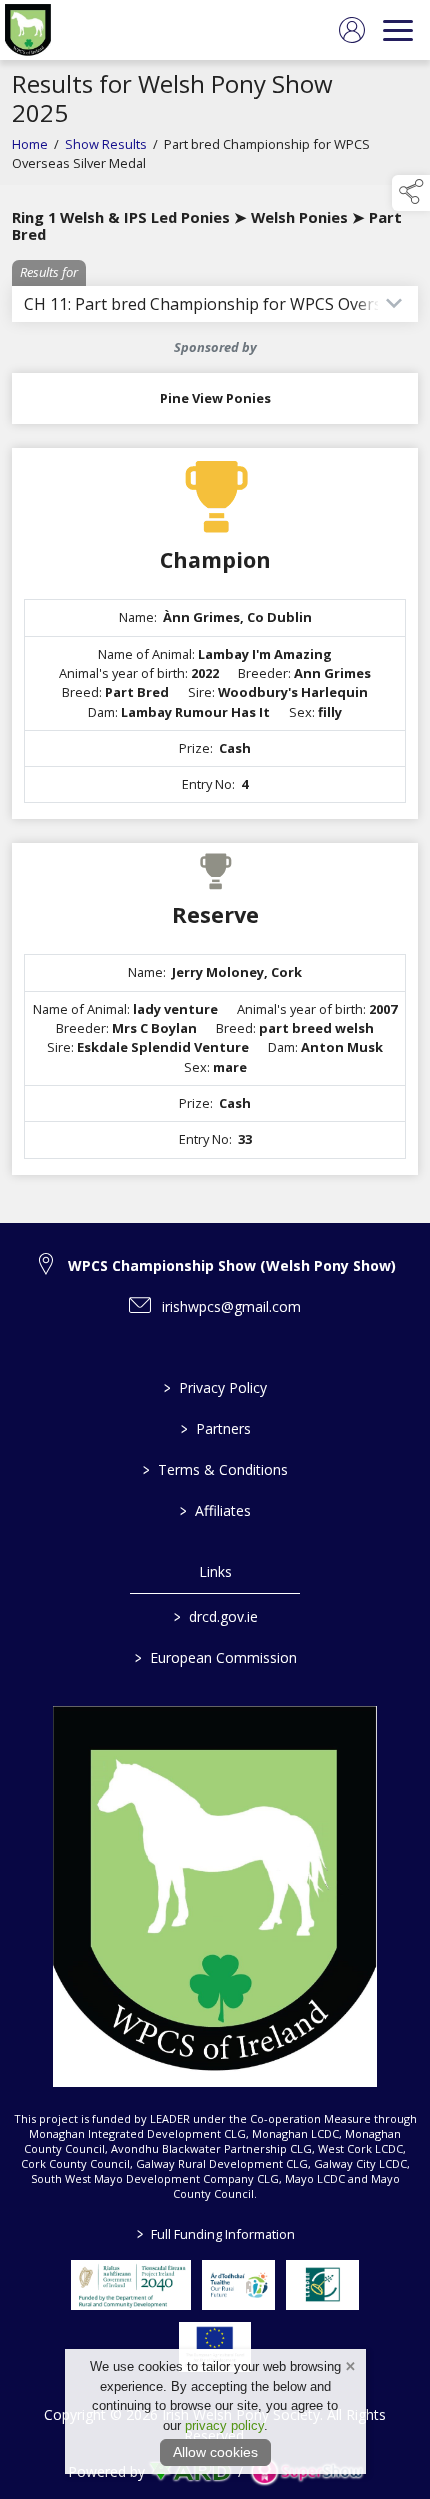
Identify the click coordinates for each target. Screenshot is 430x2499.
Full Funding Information (215, 2234)
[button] (411, 193)
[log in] (352, 30)
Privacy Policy (215, 1387)
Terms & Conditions (215, 1469)
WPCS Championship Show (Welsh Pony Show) (232, 1265)
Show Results (106, 144)
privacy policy (224, 2425)
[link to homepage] (28, 30)
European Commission (215, 1657)
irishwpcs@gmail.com (231, 1306)
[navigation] (398, 30)
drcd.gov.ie (215, 1616)
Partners (215, 1428)
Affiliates (215, 1510)
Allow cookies (215, 2452)
